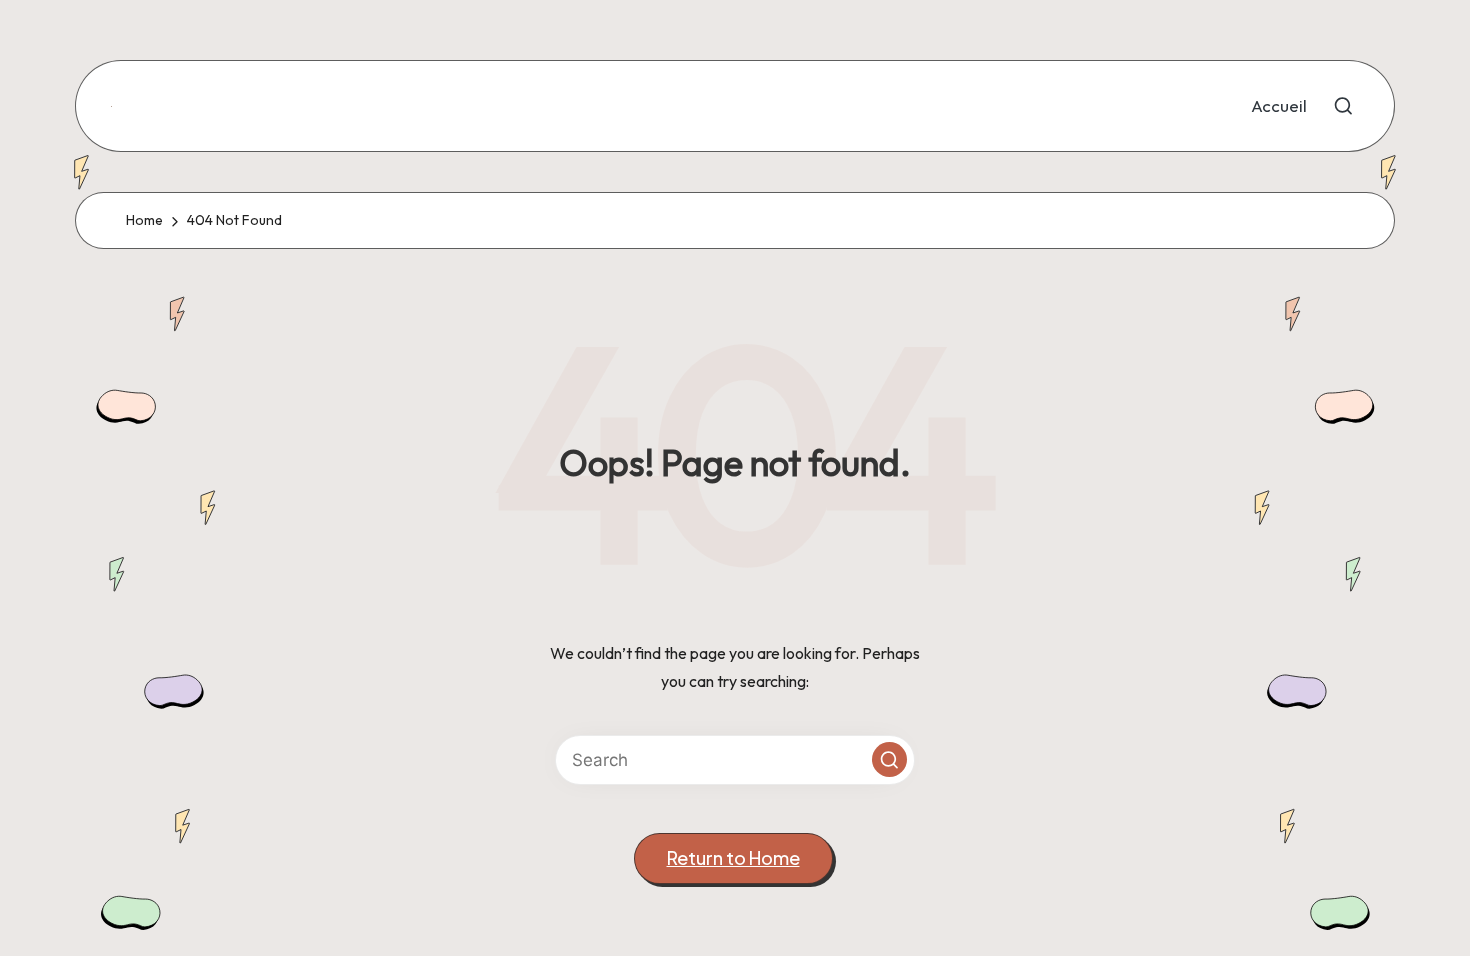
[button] (889, 759)
